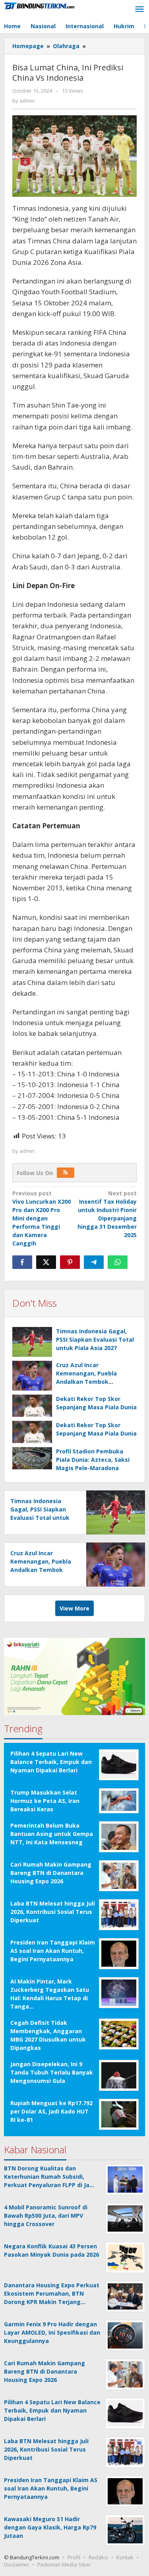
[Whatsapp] (118, 1262)
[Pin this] (70, 1262)
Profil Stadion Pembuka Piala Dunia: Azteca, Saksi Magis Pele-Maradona (93, 1460)
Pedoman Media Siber (64, 2564)
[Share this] (22, 1262)
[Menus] (139, 10)
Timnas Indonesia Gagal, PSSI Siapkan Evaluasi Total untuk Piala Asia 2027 (95, 1339)
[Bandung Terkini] (40, 5)
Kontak (125, 2557)
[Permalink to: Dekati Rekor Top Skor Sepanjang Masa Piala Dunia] (32, 1406)
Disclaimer (16, 2564)
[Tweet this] (46, 1262)
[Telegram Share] (94, 1262)
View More (74, 1608)
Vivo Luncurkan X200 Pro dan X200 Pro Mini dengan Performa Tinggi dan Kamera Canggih (42, 1218)
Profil (74, 2557)
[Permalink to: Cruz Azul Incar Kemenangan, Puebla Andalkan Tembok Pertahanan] (32, 1376)
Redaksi (98, 2557)
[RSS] (66, 1173)
